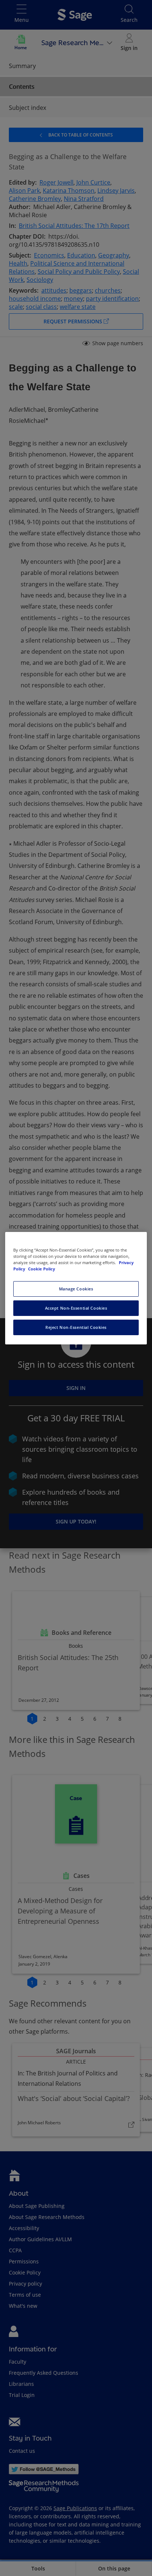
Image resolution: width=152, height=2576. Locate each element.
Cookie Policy (42, 1269)
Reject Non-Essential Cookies (76, 1327)
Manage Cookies (76, 1289)
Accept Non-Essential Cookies (76, 1308)
